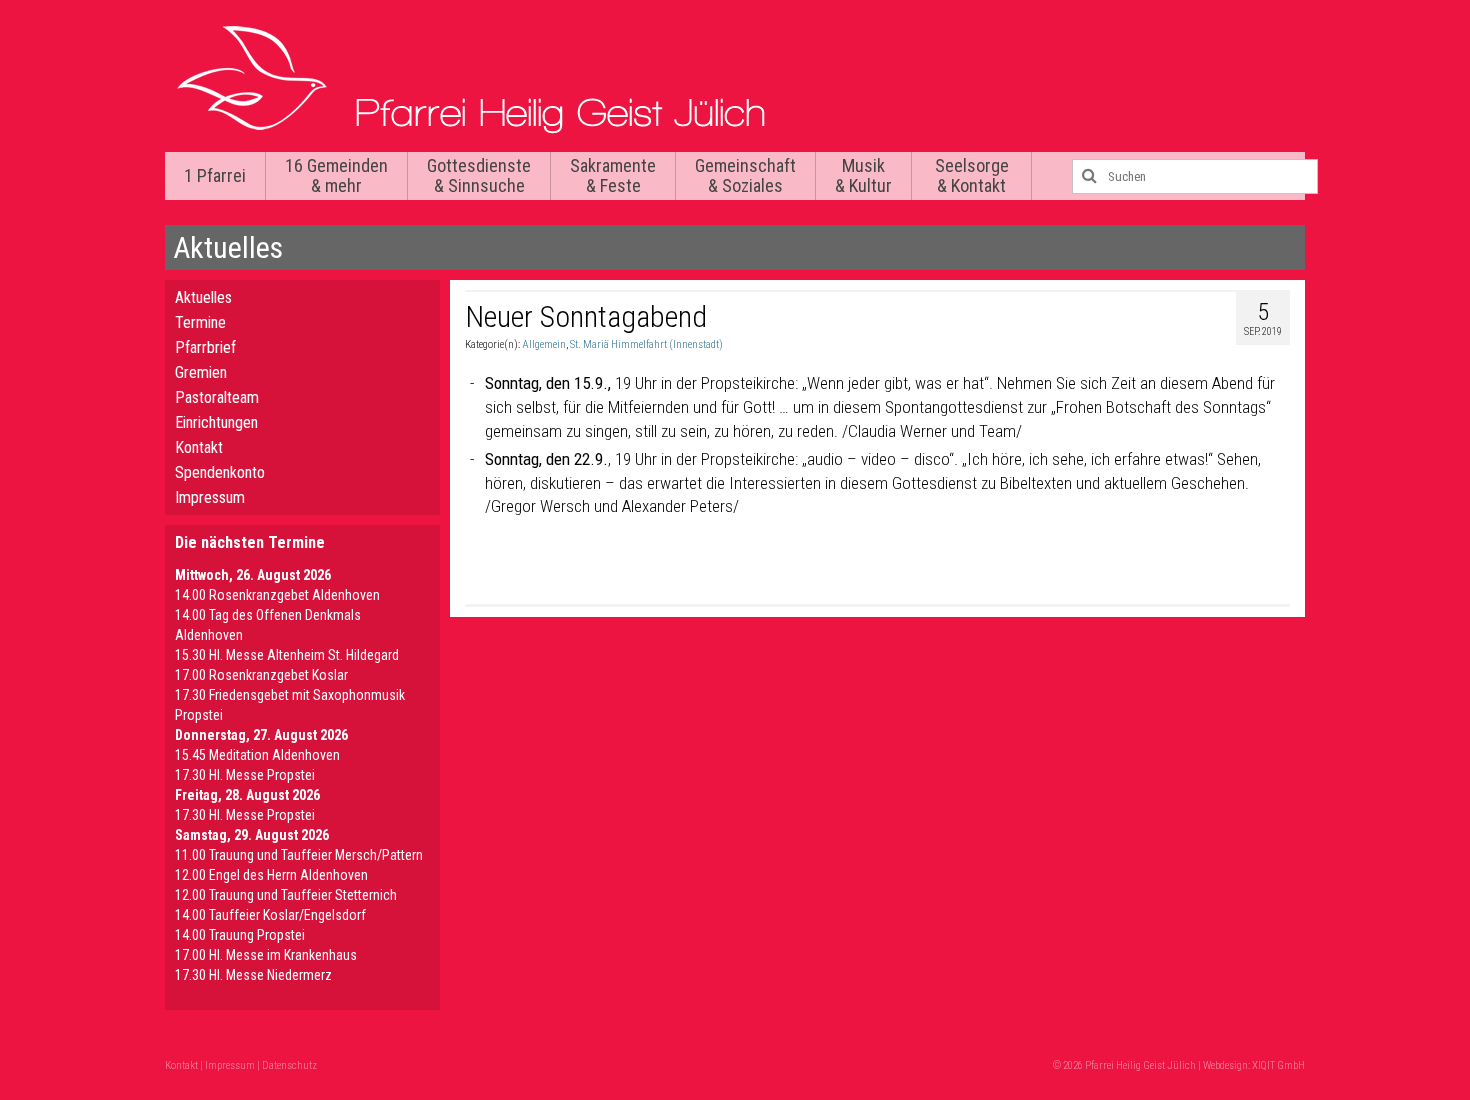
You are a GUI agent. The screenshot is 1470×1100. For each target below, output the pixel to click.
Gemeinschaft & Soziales (745, 175)
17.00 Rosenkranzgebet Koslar (261, 675)
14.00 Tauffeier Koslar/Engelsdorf (270, 915)
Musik (863, 175)
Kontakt (199, 447)
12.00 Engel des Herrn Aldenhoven (271, 875)
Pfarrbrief (205, 347)
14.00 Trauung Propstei (240, 935)
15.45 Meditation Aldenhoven (257, 755)
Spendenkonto (220, 472)
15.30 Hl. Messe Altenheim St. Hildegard (287, 655)
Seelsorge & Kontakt (972, 175)
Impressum (210, 497)
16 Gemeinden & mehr (336, 175)
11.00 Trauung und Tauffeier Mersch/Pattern (299, 855)
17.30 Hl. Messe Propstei (245, 775)
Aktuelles (203, 297)
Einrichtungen (216, 422)
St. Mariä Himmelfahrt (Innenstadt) (646, 344)
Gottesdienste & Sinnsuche (479, 175)
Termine (200, 322)
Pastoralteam (217, 397)
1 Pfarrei (215, 175)
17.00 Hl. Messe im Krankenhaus (266, 955)
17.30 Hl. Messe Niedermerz (253, 975)
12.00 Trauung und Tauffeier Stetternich (286, 895)
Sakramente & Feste (613, 175)
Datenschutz (289, 1065)
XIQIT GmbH (1278, 1065)
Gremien (201, 372)
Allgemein (544, 344)
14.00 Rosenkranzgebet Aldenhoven (277, 595)
